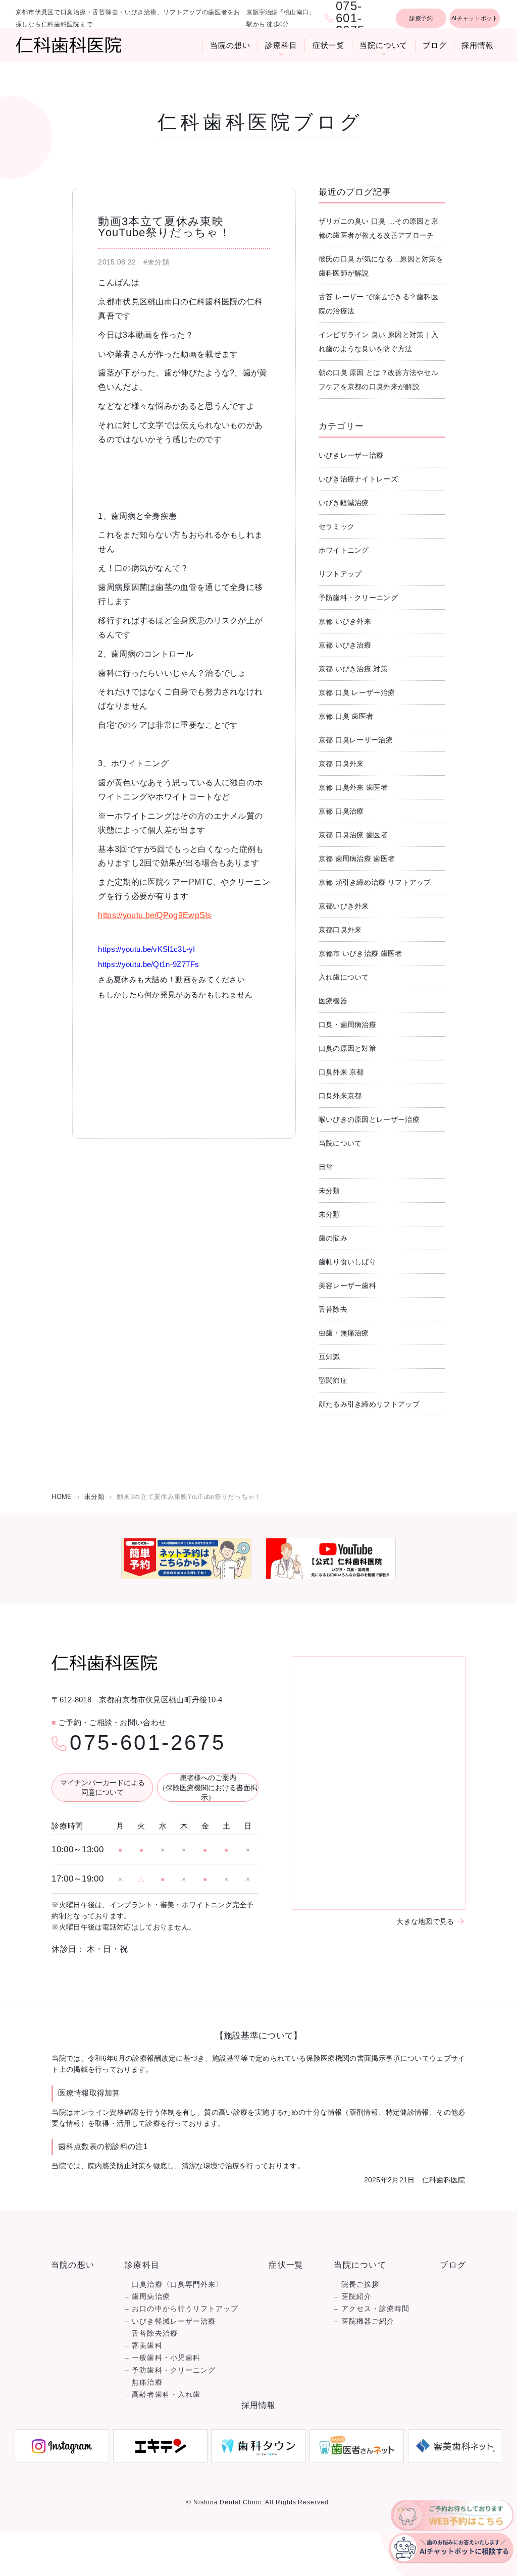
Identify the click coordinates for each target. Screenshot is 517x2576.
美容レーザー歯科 (347, 1285)
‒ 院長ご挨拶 (356, 2285)
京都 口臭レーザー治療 (356, 740)
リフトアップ (340, 574)
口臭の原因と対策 (347, 1048)
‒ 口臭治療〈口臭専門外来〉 (174, 2285)
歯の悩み (333, 1238)
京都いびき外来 (344, 906)
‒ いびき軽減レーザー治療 (170, 2321)
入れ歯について (344, 977)
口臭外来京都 (340, 1096)
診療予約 (421, 18)
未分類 (329, 1191)
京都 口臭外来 (341, 764)
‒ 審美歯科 (143, 2346)
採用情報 (478, 45)
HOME (62, 1497)
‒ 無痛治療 (143, 2382)
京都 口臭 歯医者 (346, 716)
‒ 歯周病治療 (147, 2297)
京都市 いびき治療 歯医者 (360, 953)
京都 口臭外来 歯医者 (353, 787)
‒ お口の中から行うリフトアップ (182, 2309)
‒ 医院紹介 (352, 2297)
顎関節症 (333, 1380)
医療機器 (333, 1001)
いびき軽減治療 (344, 503)
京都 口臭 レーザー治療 (357, 692)
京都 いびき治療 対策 (353, 669)
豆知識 (329, 1357)
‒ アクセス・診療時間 (372, 2309)
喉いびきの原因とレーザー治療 (369, 1119)
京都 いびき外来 (345, 621)
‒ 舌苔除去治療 (151, 2333)
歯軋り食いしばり (347, 1262)
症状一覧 (329, 45)
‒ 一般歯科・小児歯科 (163, 2358)
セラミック (337, 526)
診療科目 (281, 45)
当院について (383, 45)
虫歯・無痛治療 (344, 1333)
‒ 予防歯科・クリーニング (170, 2370)
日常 (326, 1167)
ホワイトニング (344, 550)
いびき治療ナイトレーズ (358, 479)
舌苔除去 (333, 1309)
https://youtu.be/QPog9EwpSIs (154, 915)
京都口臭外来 (340, 930)
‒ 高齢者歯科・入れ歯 (163, 2395)
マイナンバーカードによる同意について (102, 1788)
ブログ (435, 45)
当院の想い (230, 45)
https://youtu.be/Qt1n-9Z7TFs (148, 964)
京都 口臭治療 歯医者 (353, 835)
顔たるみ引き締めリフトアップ (369, 1404)
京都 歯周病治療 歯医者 (357, 858)
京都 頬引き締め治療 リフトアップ (375, 882)
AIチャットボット (475, 18)
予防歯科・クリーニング (358, 598)
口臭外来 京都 (341, 1072)
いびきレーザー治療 (351, 455)
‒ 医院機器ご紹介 (364, 2321)
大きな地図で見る (425, 1921)
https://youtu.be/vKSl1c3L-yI (146, 949)
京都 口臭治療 (341, 811)
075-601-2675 (147, 1743)
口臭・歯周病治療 (347, 1025)
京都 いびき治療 (345, 645)
